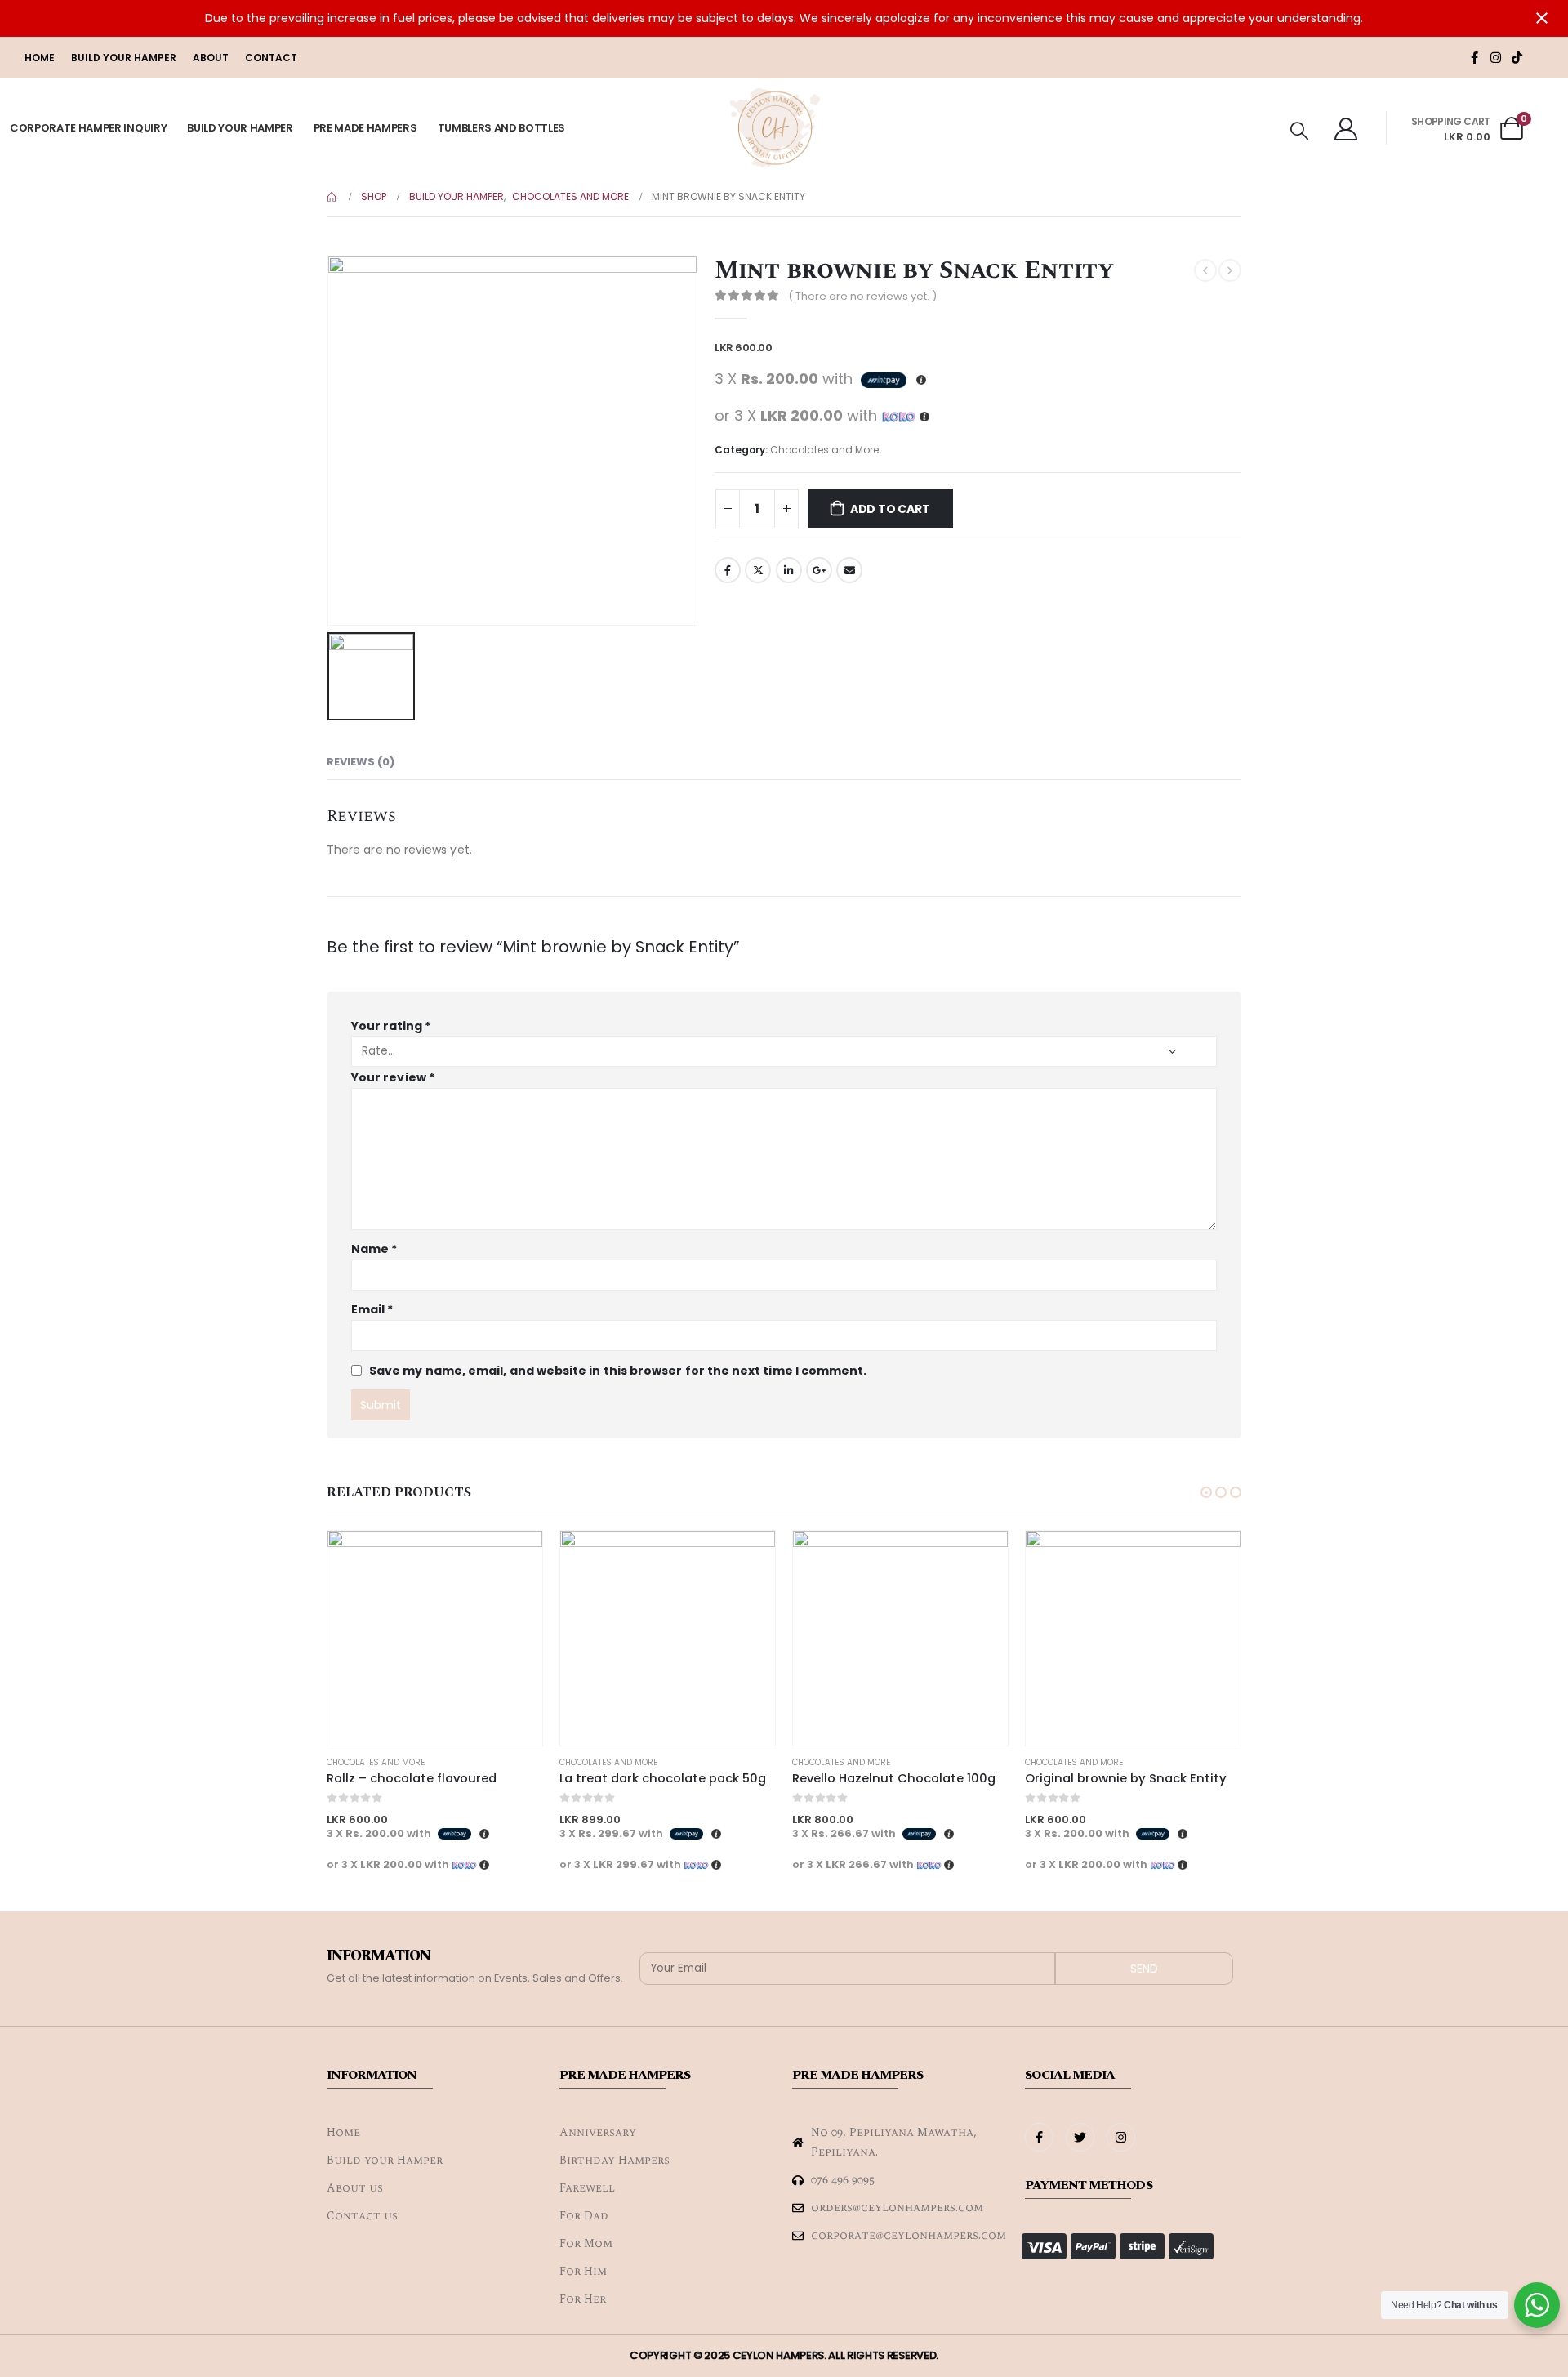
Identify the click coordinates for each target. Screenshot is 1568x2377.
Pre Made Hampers (365, 128)
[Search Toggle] (1299, 131)
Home (40, 58)
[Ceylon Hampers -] (775, 128)
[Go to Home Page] (332, 197)
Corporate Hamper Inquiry (88, 128)
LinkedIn (789, 570)
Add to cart (890, 509)
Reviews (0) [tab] (361, 762)
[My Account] (1346, 128)
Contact (271, 58)
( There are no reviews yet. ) (862, 296)
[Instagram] (1495, 57)
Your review (393, 1077)
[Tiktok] (1517, 57)
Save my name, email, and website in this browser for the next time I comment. (618, 1370)
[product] (435, 1638)
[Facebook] (1474, 57)
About (211, 58)
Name (374, 1249)
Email (849, 570)
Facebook (728, 570)
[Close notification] (1542, 18)
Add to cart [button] (515, 1558)
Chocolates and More (824, 450)
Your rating (391, 1026)
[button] (1206, 1492)
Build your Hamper (124, 58)
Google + (819, 570)
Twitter (758, 570)
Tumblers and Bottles (502, 128)
